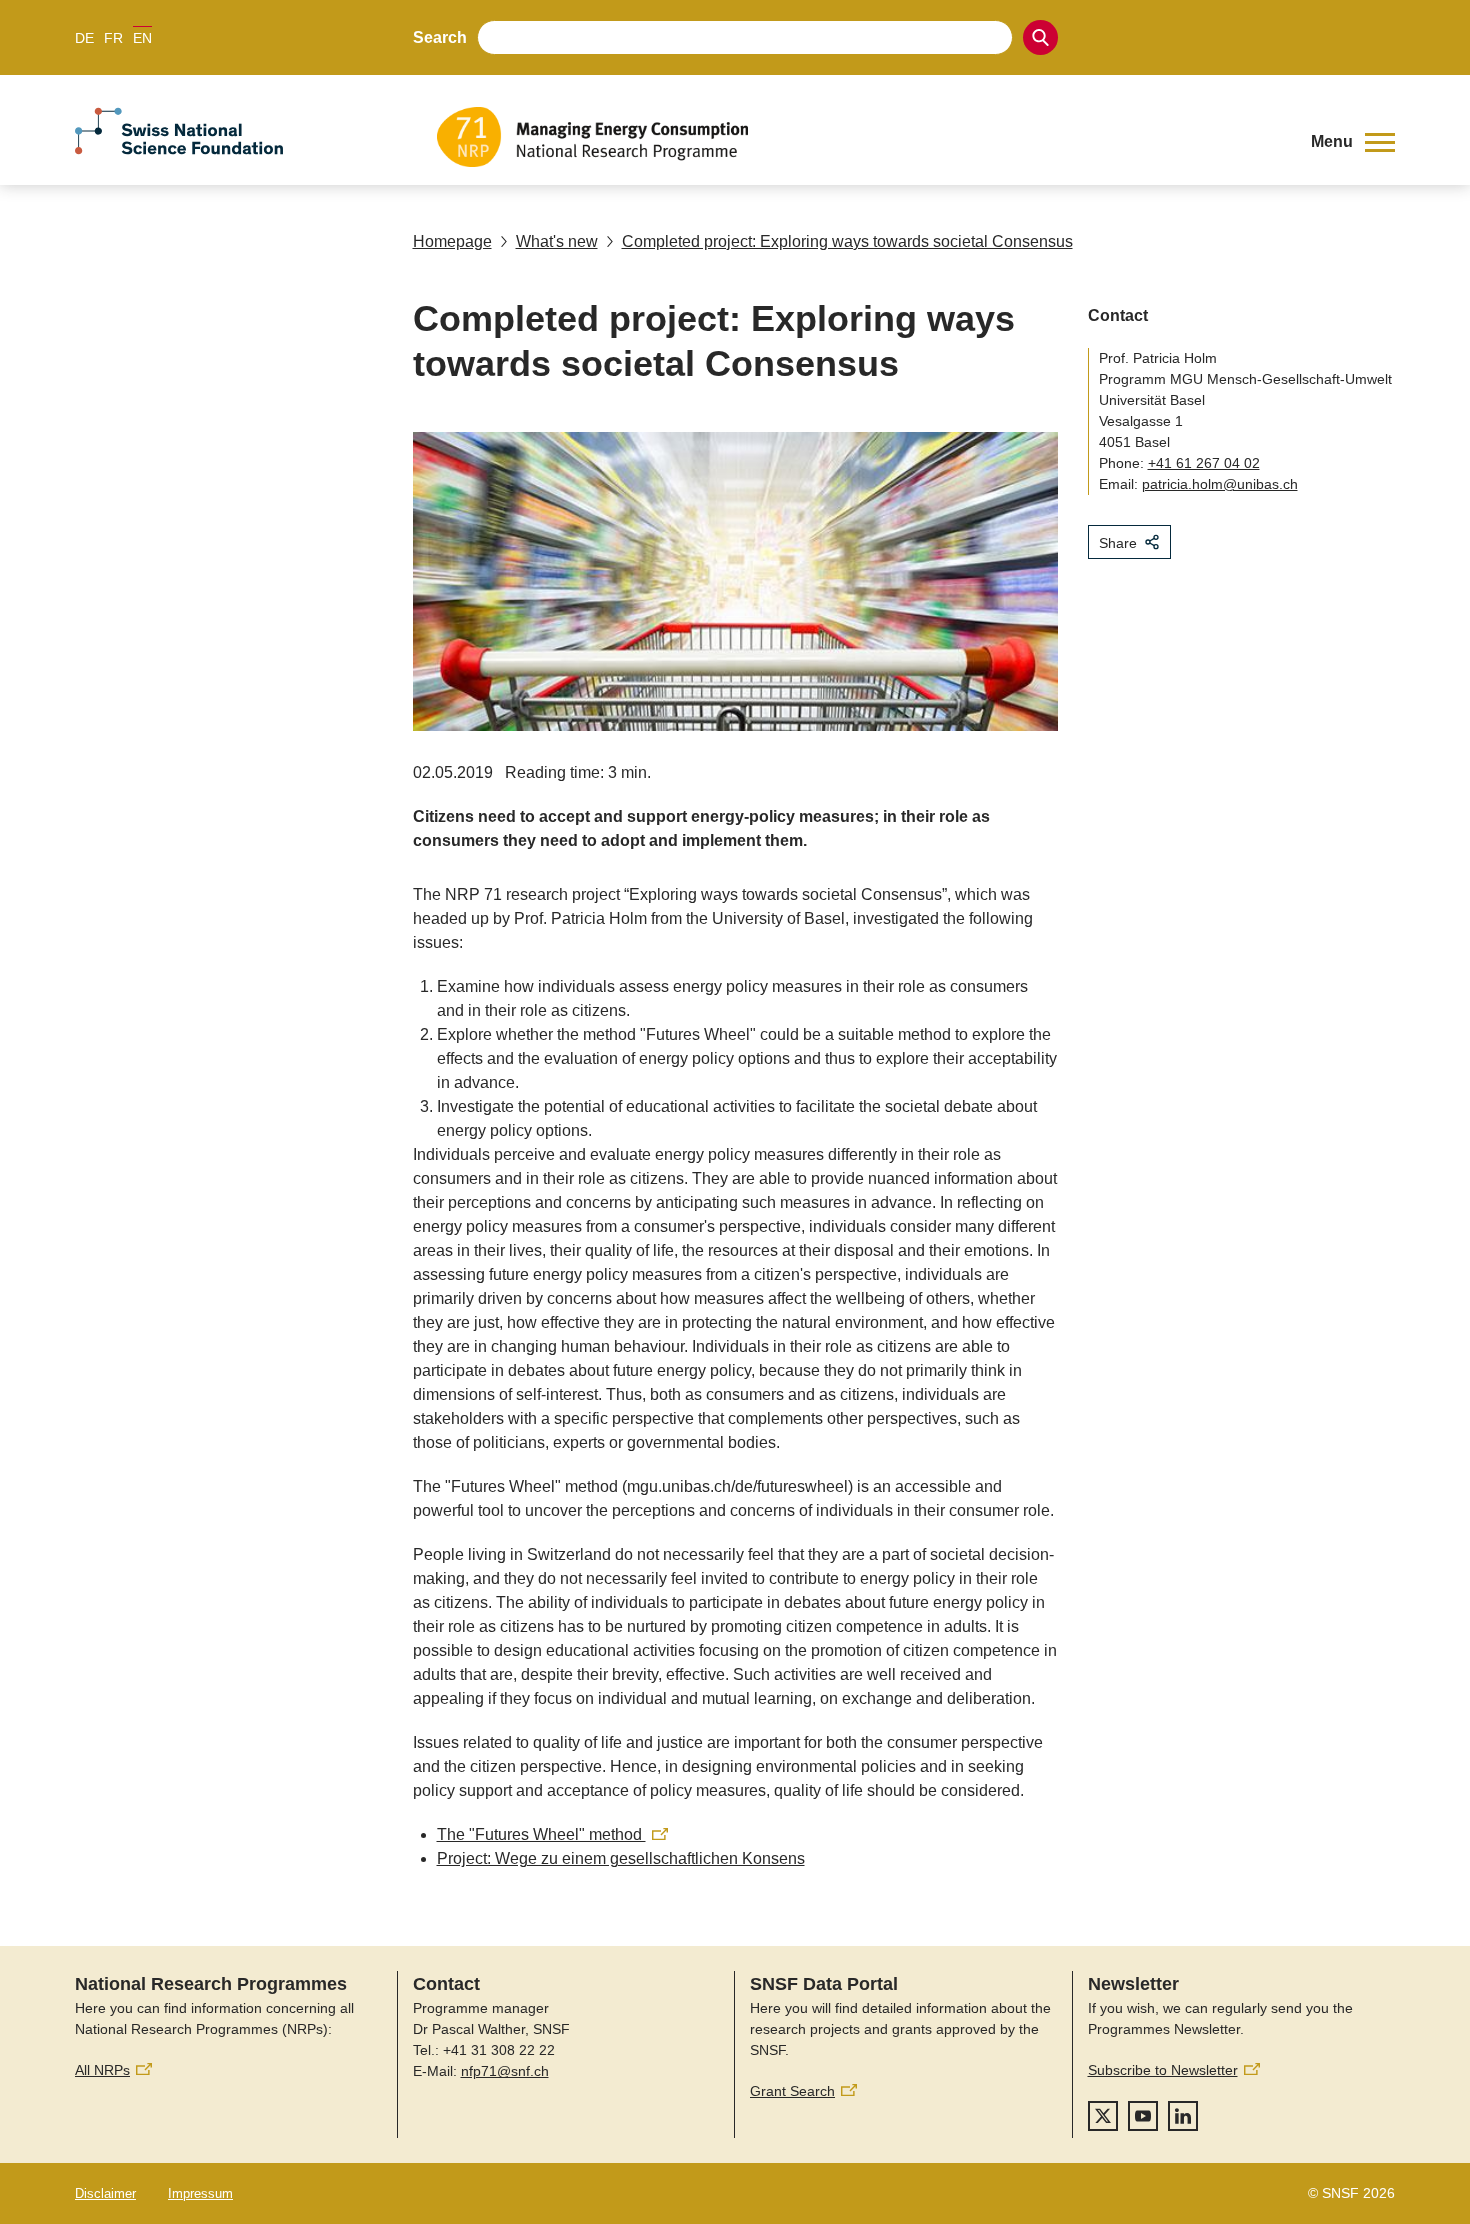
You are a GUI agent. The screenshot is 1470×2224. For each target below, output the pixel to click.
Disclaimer (105, 2193)
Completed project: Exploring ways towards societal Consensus (847, 241)
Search (440, 37)
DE (84, 38)
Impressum (200, 2193)
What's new (557, 241)
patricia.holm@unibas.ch (1220, 484)
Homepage (452, 241)
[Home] (859, 137)
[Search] (1040, 37)
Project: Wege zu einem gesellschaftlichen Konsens (621, 1858)
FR (113, 38)
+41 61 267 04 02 (1204, 463)
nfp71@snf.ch (505, 2071)
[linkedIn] (1183, 2116)
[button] (1353, 142)
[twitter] (1103, 2116)
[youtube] (1143, 2116)
